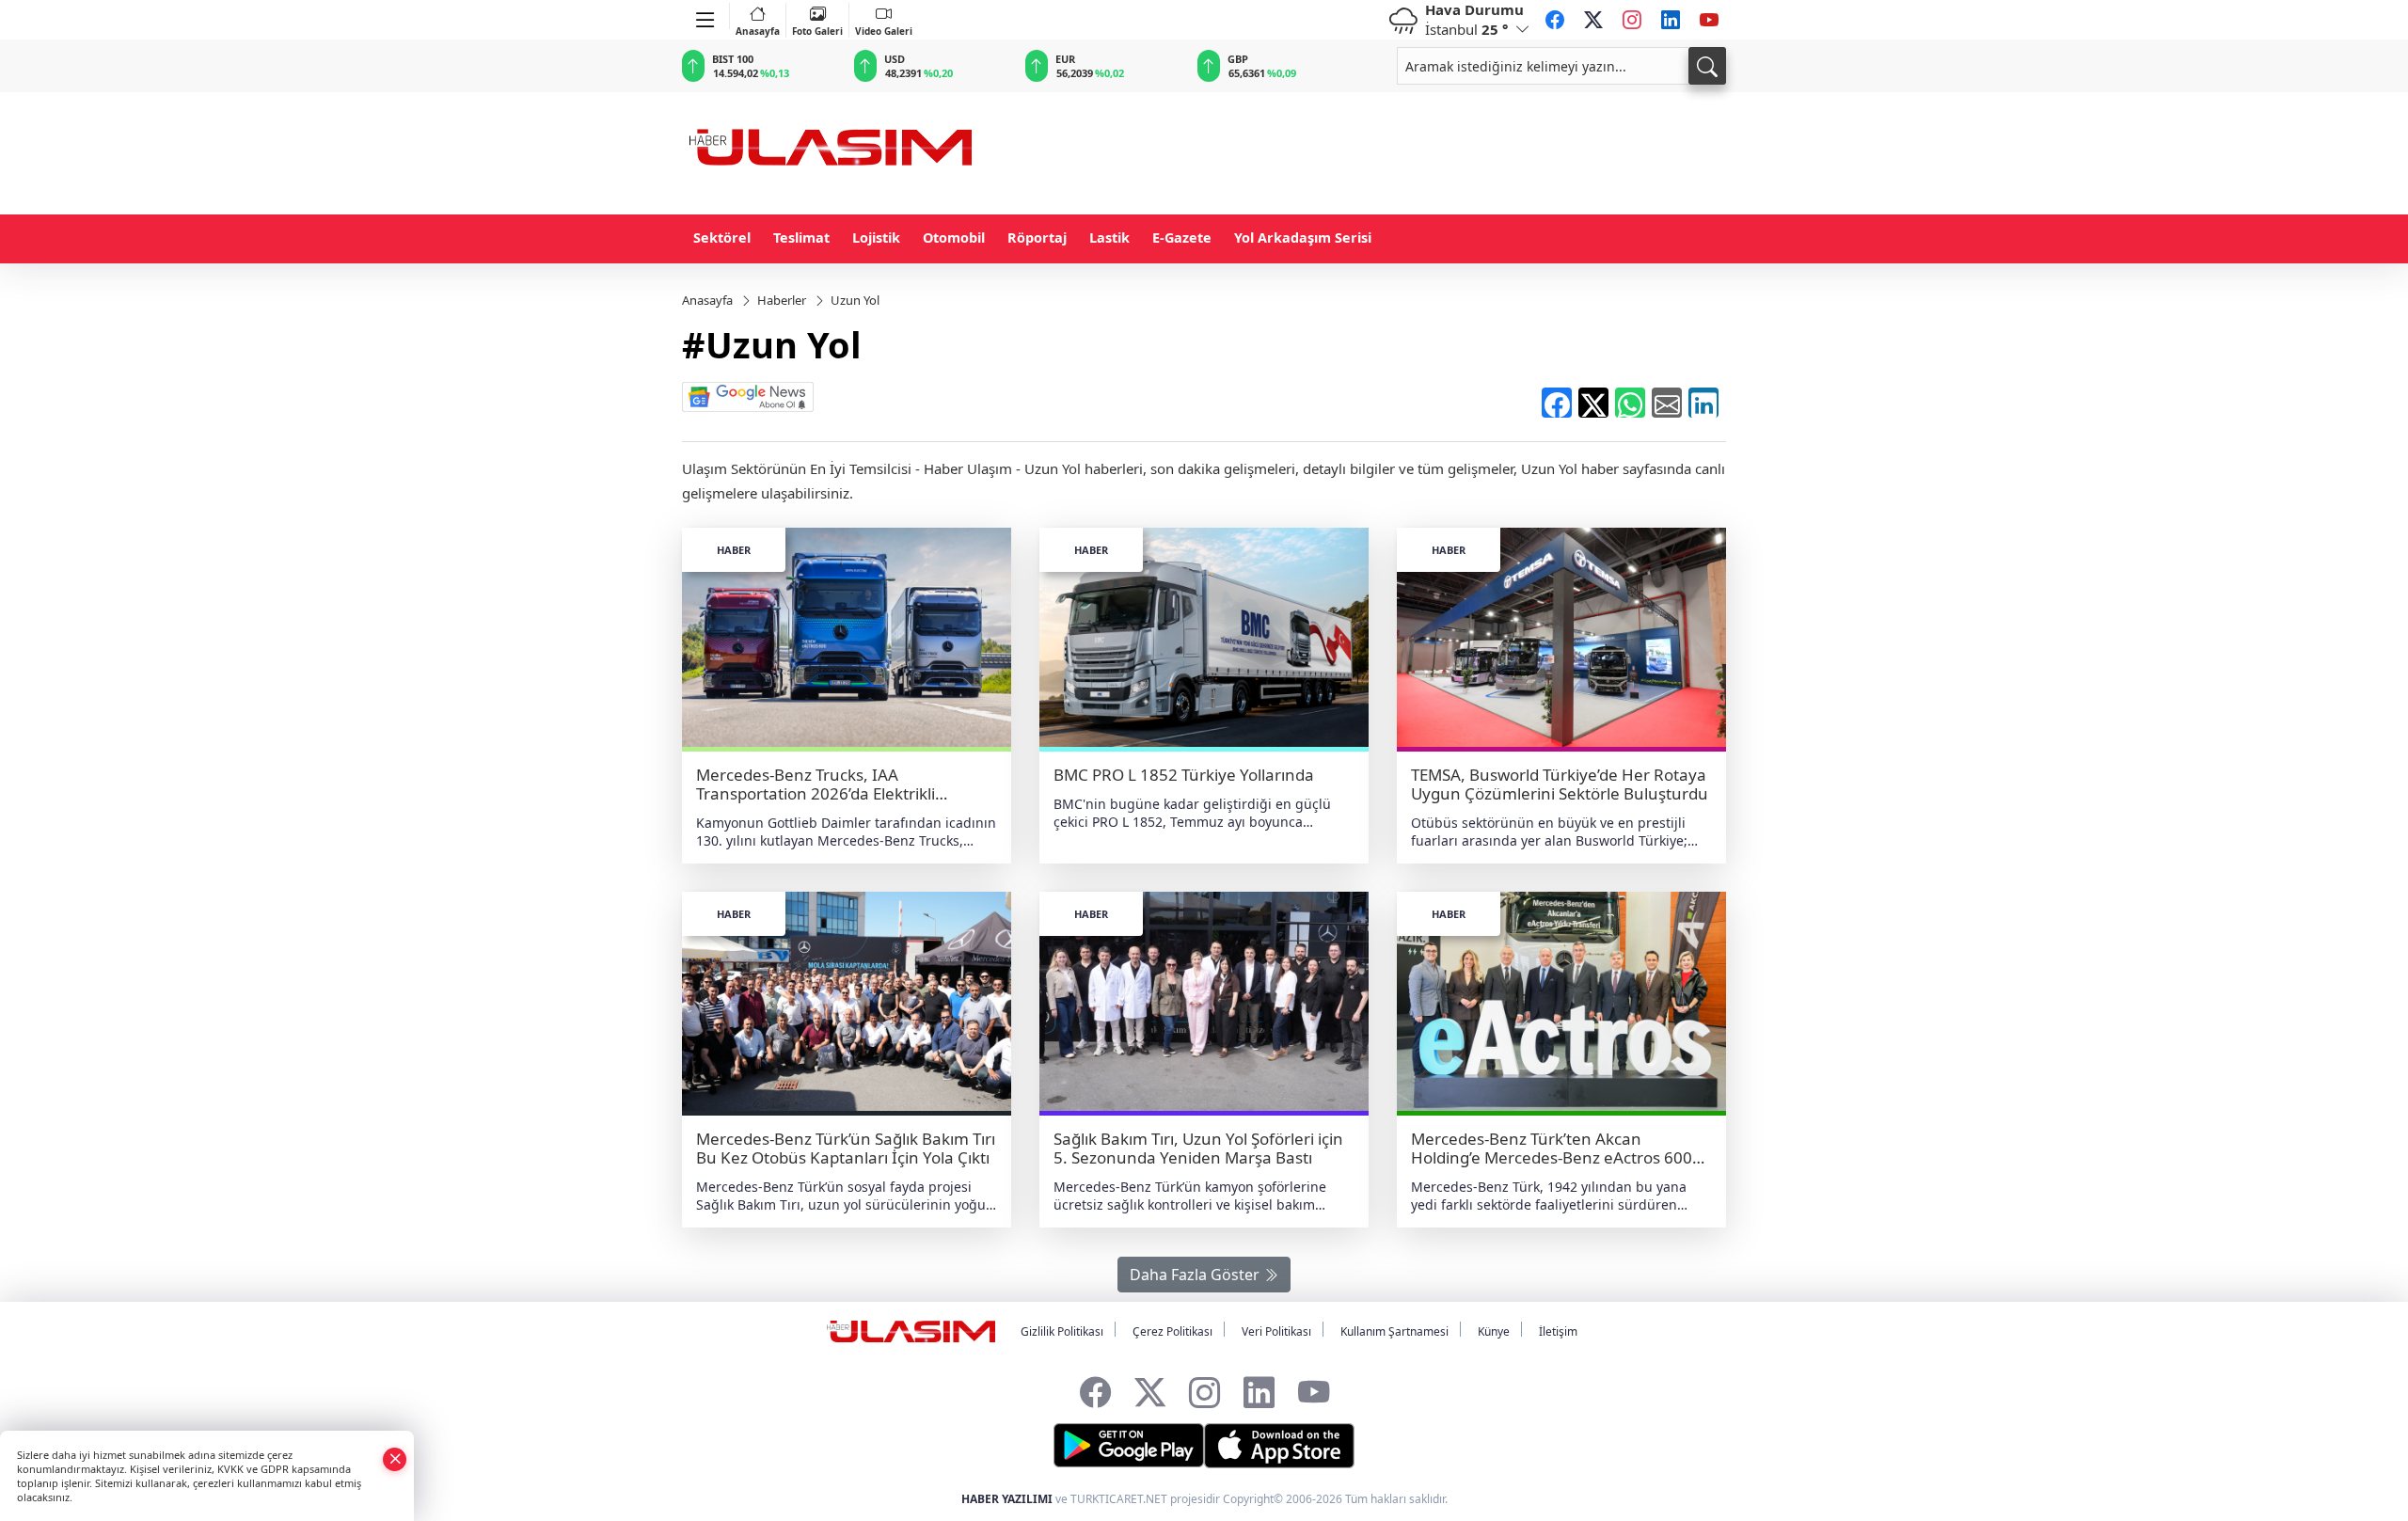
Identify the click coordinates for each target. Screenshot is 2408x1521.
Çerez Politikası (1172, 1331)
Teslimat (801, 238)
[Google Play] (1129, 1446)
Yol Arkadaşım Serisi (1303, 238)
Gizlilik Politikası (1062, 1331)
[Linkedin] (1671, 20)
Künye (1494, 1331)
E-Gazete (1182, 238)
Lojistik (876, 238)
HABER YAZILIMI (1007, 1499)
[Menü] (706, 16)
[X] (1593, 20)
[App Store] (1279, 1446)
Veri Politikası (1276, 1331)
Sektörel (722, 238)
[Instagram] (1632, 20)
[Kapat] (395, 1458)
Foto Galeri (817, 31)
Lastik (1109, 238)
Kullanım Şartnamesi (1394, 1331)
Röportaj (1037, 238)
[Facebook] (1555, 20)
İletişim (1558, 1331)
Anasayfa (758, 31)
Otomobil (954, 238)
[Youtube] (1709, 20)
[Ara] (1707, 66)
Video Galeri (884, 31)
